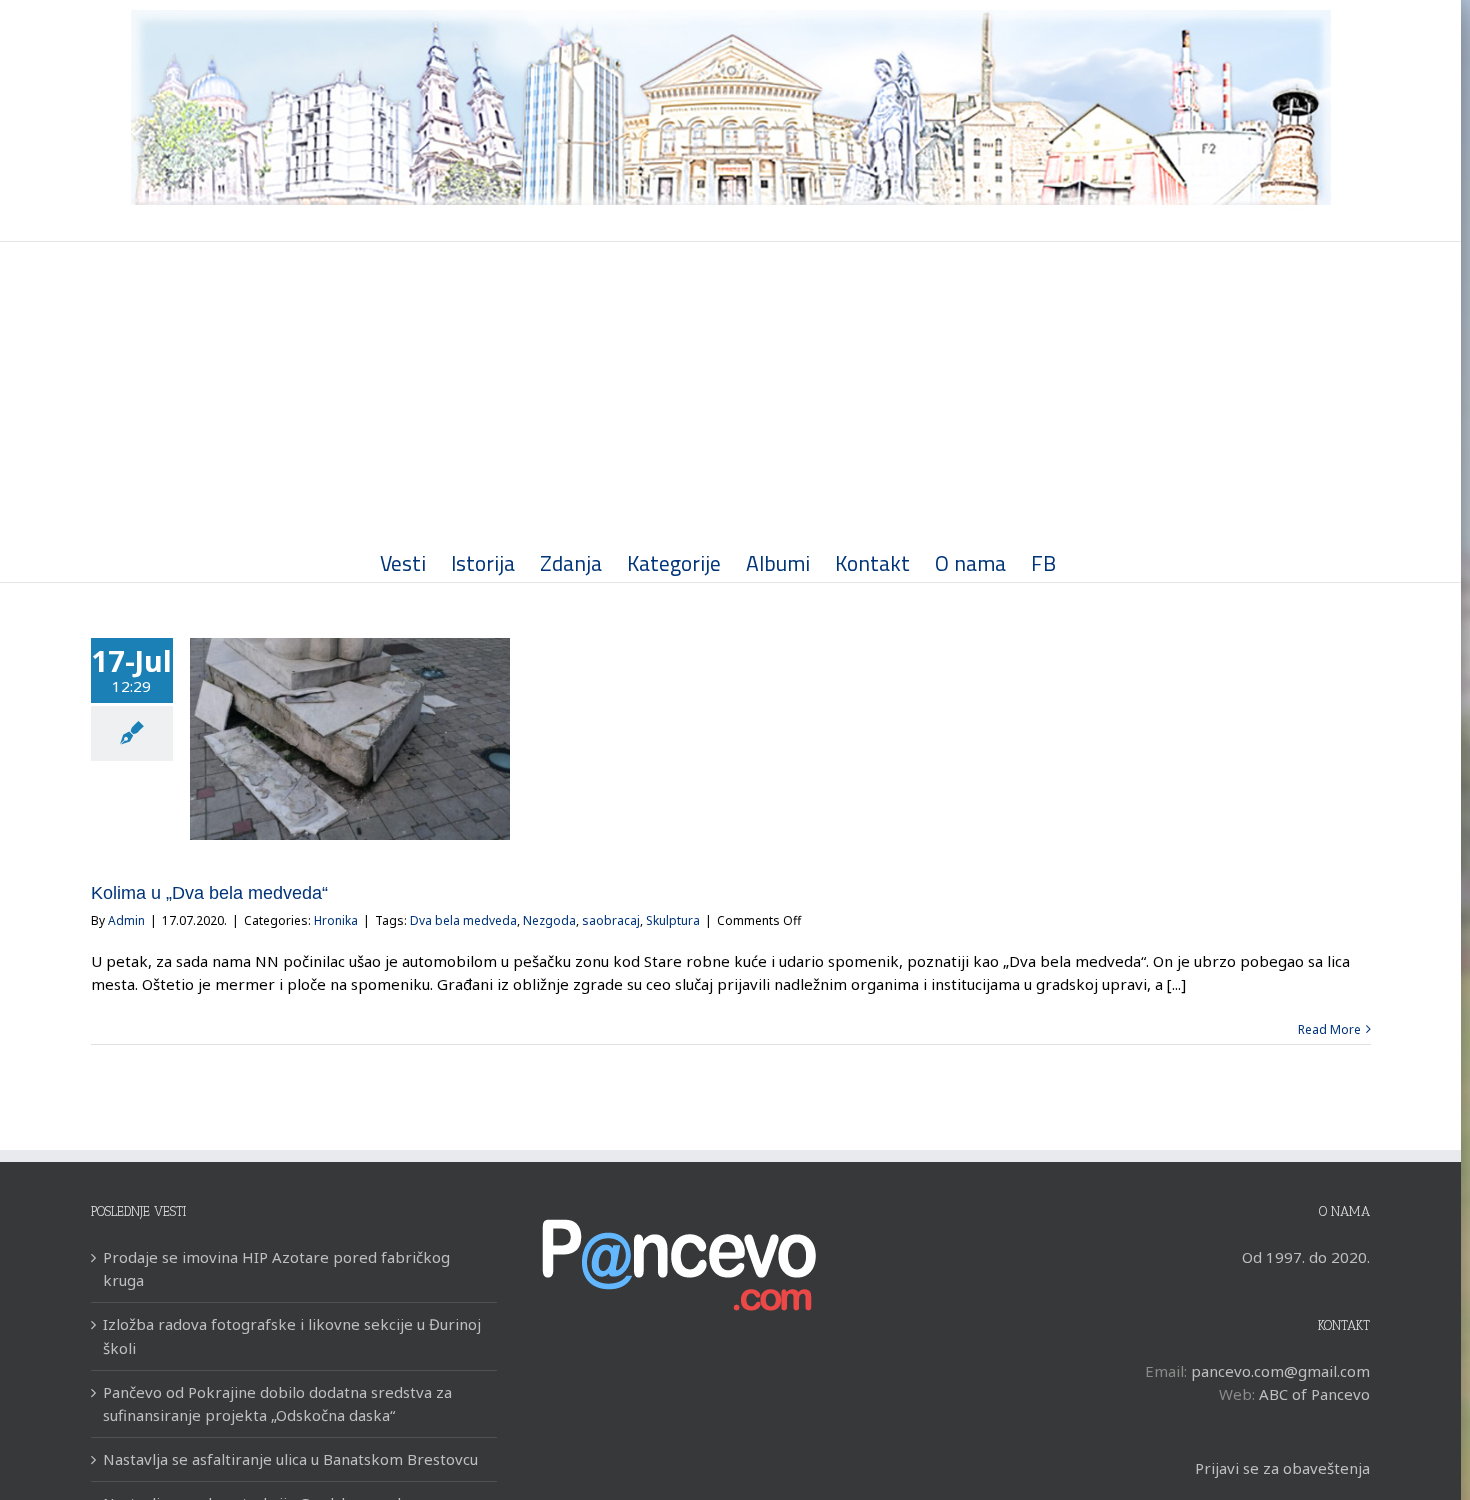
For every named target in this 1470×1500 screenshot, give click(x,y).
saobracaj (611, 920)
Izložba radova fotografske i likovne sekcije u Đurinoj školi (292, 1335)
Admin (126, 920)
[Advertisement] (731, 392)
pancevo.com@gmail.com (1280, 1371)
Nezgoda (549, 920)
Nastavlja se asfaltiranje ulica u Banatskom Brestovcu (290, 1459)
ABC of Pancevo (1314, 1394)
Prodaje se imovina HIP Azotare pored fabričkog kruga (276, 1268)
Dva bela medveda (463, 920)
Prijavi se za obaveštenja (1282, 1468)
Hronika (336, 920)
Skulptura (673, 920)
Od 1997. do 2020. (1306, 1257)
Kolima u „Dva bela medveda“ (209, 893)
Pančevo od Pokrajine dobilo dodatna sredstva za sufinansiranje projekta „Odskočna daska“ (277, 1403)
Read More (1329, 1029)
